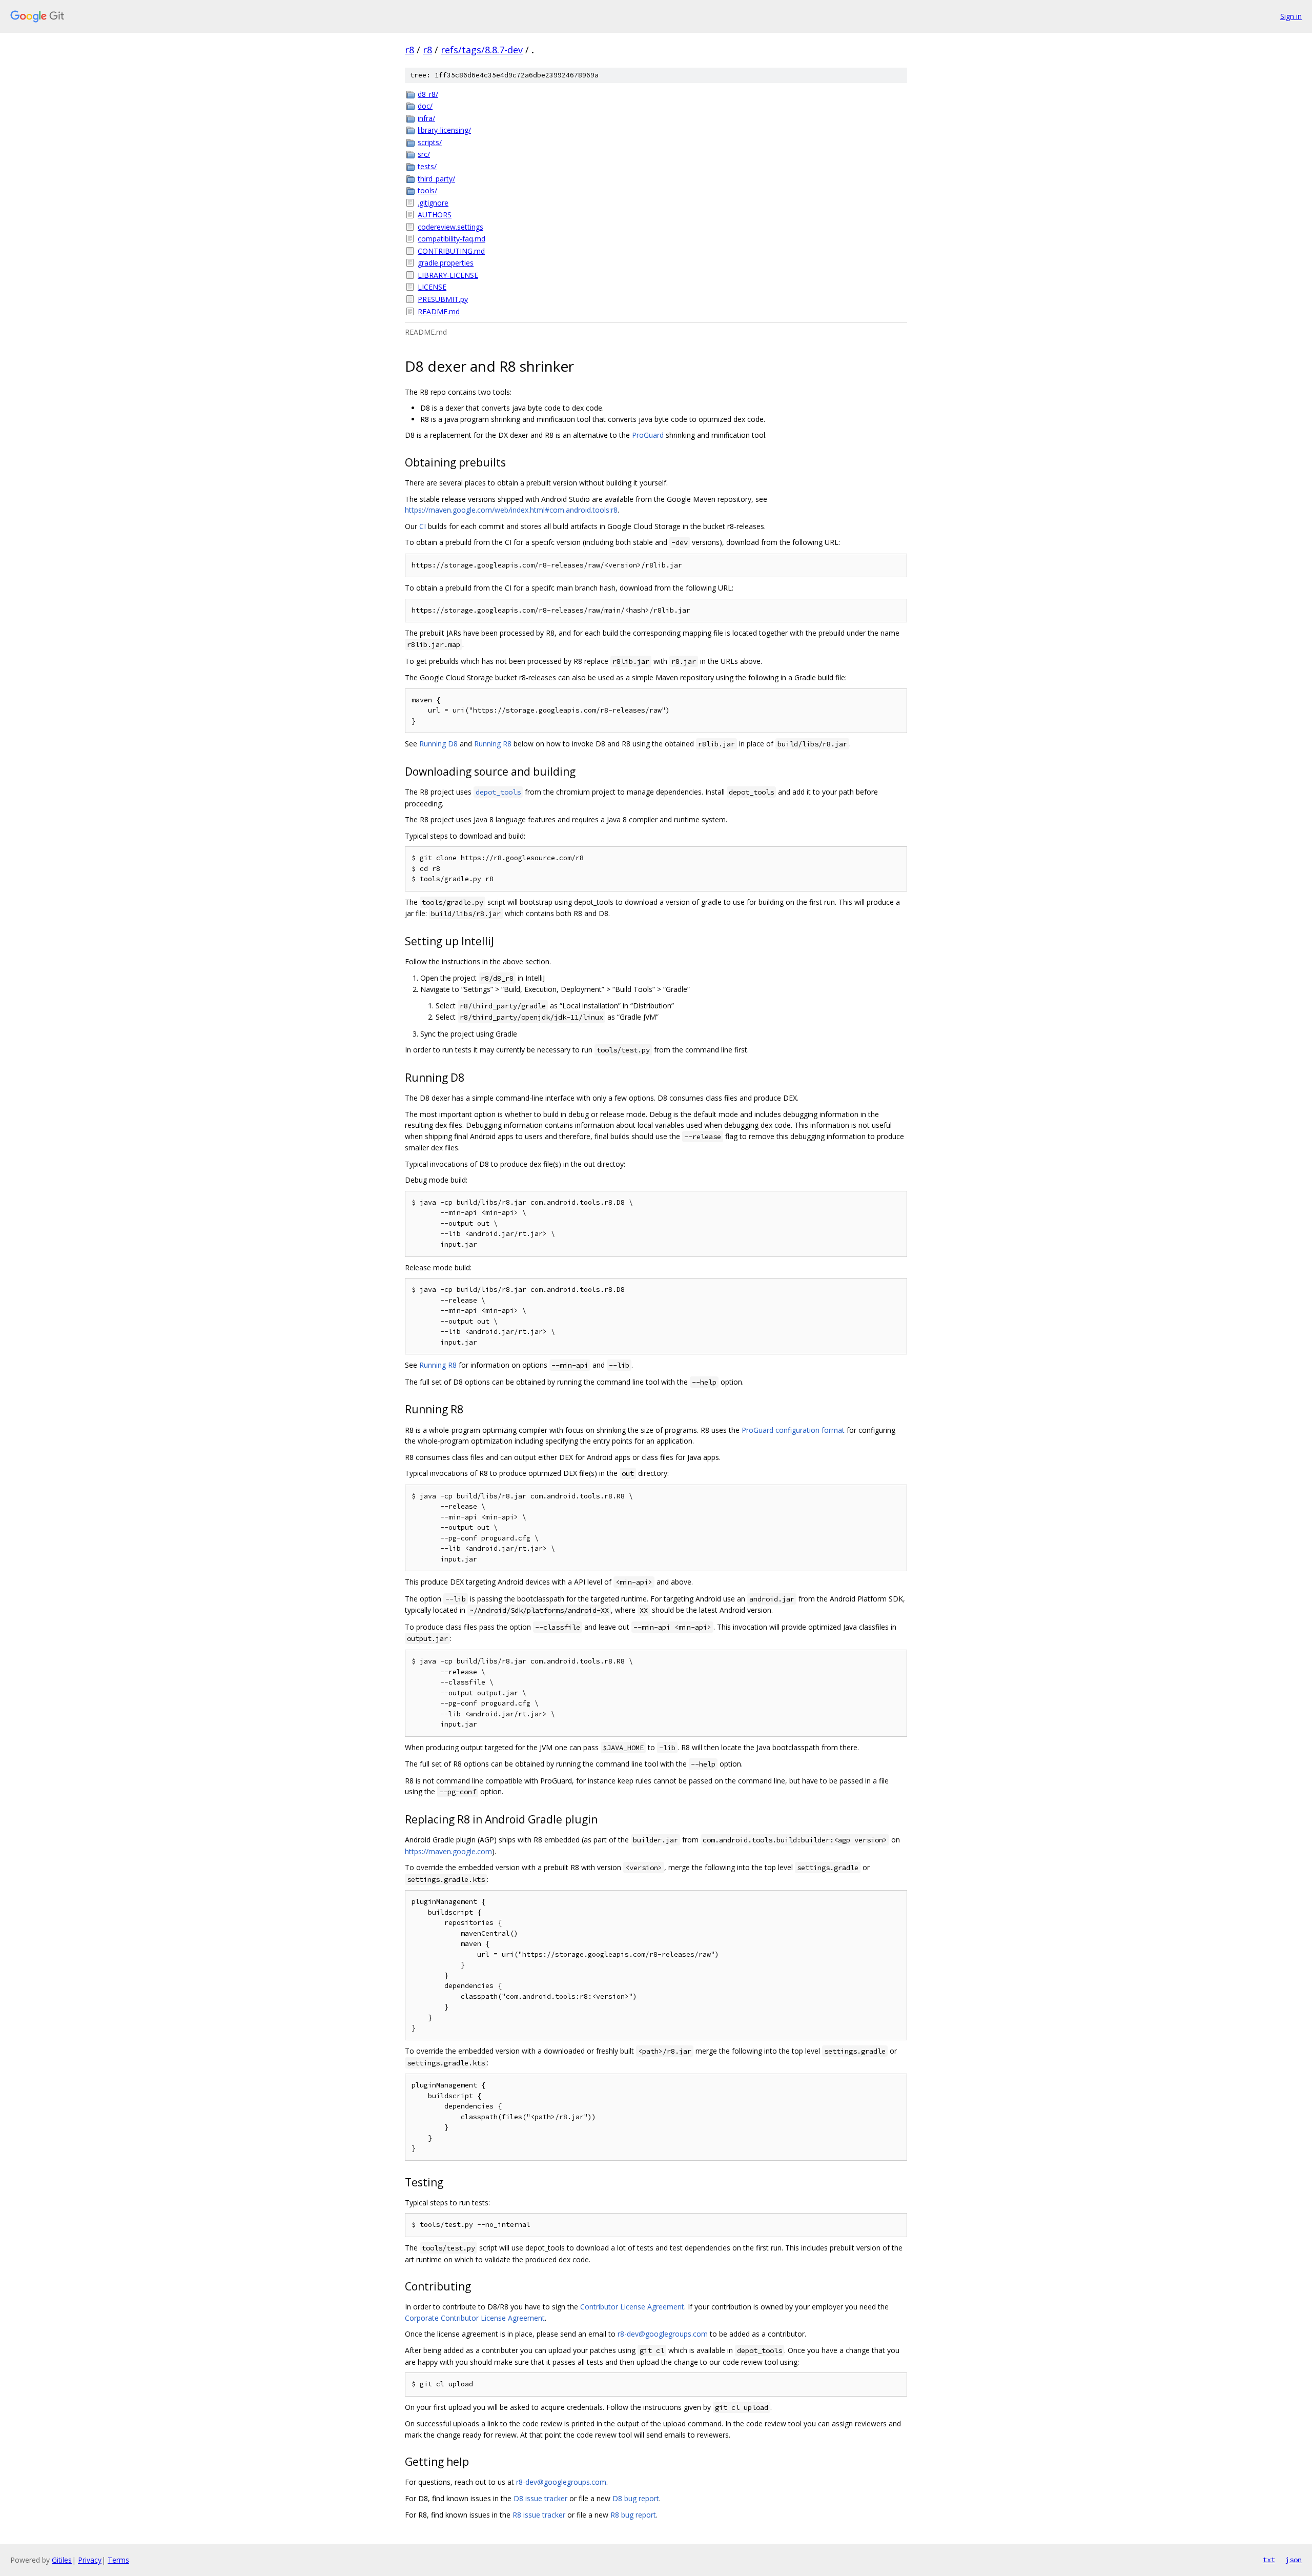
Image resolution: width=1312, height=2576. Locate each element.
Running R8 (493, 744)
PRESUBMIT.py (443, 299)
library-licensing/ (444, 130)
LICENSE (432, 287)
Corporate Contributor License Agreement (475, 2318)
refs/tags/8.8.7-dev (482, 50)
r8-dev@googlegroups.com (663, 2334)
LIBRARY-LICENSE (448, 275)
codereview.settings (450, 227)
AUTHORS (435, 215)
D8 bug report (636, 2498)
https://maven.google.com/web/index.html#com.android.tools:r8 (511, 510)
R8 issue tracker (539, 2515)
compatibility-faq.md (452, 239)
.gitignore (433, 203)
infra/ (426, 118)
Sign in (1291, 16)
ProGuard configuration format (793, 1430)
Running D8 (438, 744)
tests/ (427, 166)
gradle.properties (446, 263)
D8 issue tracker (540, 2498)
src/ (424, 154)
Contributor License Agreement (632, 2307)
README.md (439, 311)
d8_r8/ (428, 94)
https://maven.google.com (448, 1851)
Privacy (90, 2560)
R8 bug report (633, 2515)
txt (1269, 2560)
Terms (118, 2560)
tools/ (427, 190)
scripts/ (430, 142)
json (1294, 2560)
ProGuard (648, 435)
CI (423, 526)
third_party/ (436, 179)
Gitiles (62, 2560)
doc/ (425, 106)
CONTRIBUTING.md (451, 251)
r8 (409, 50)
